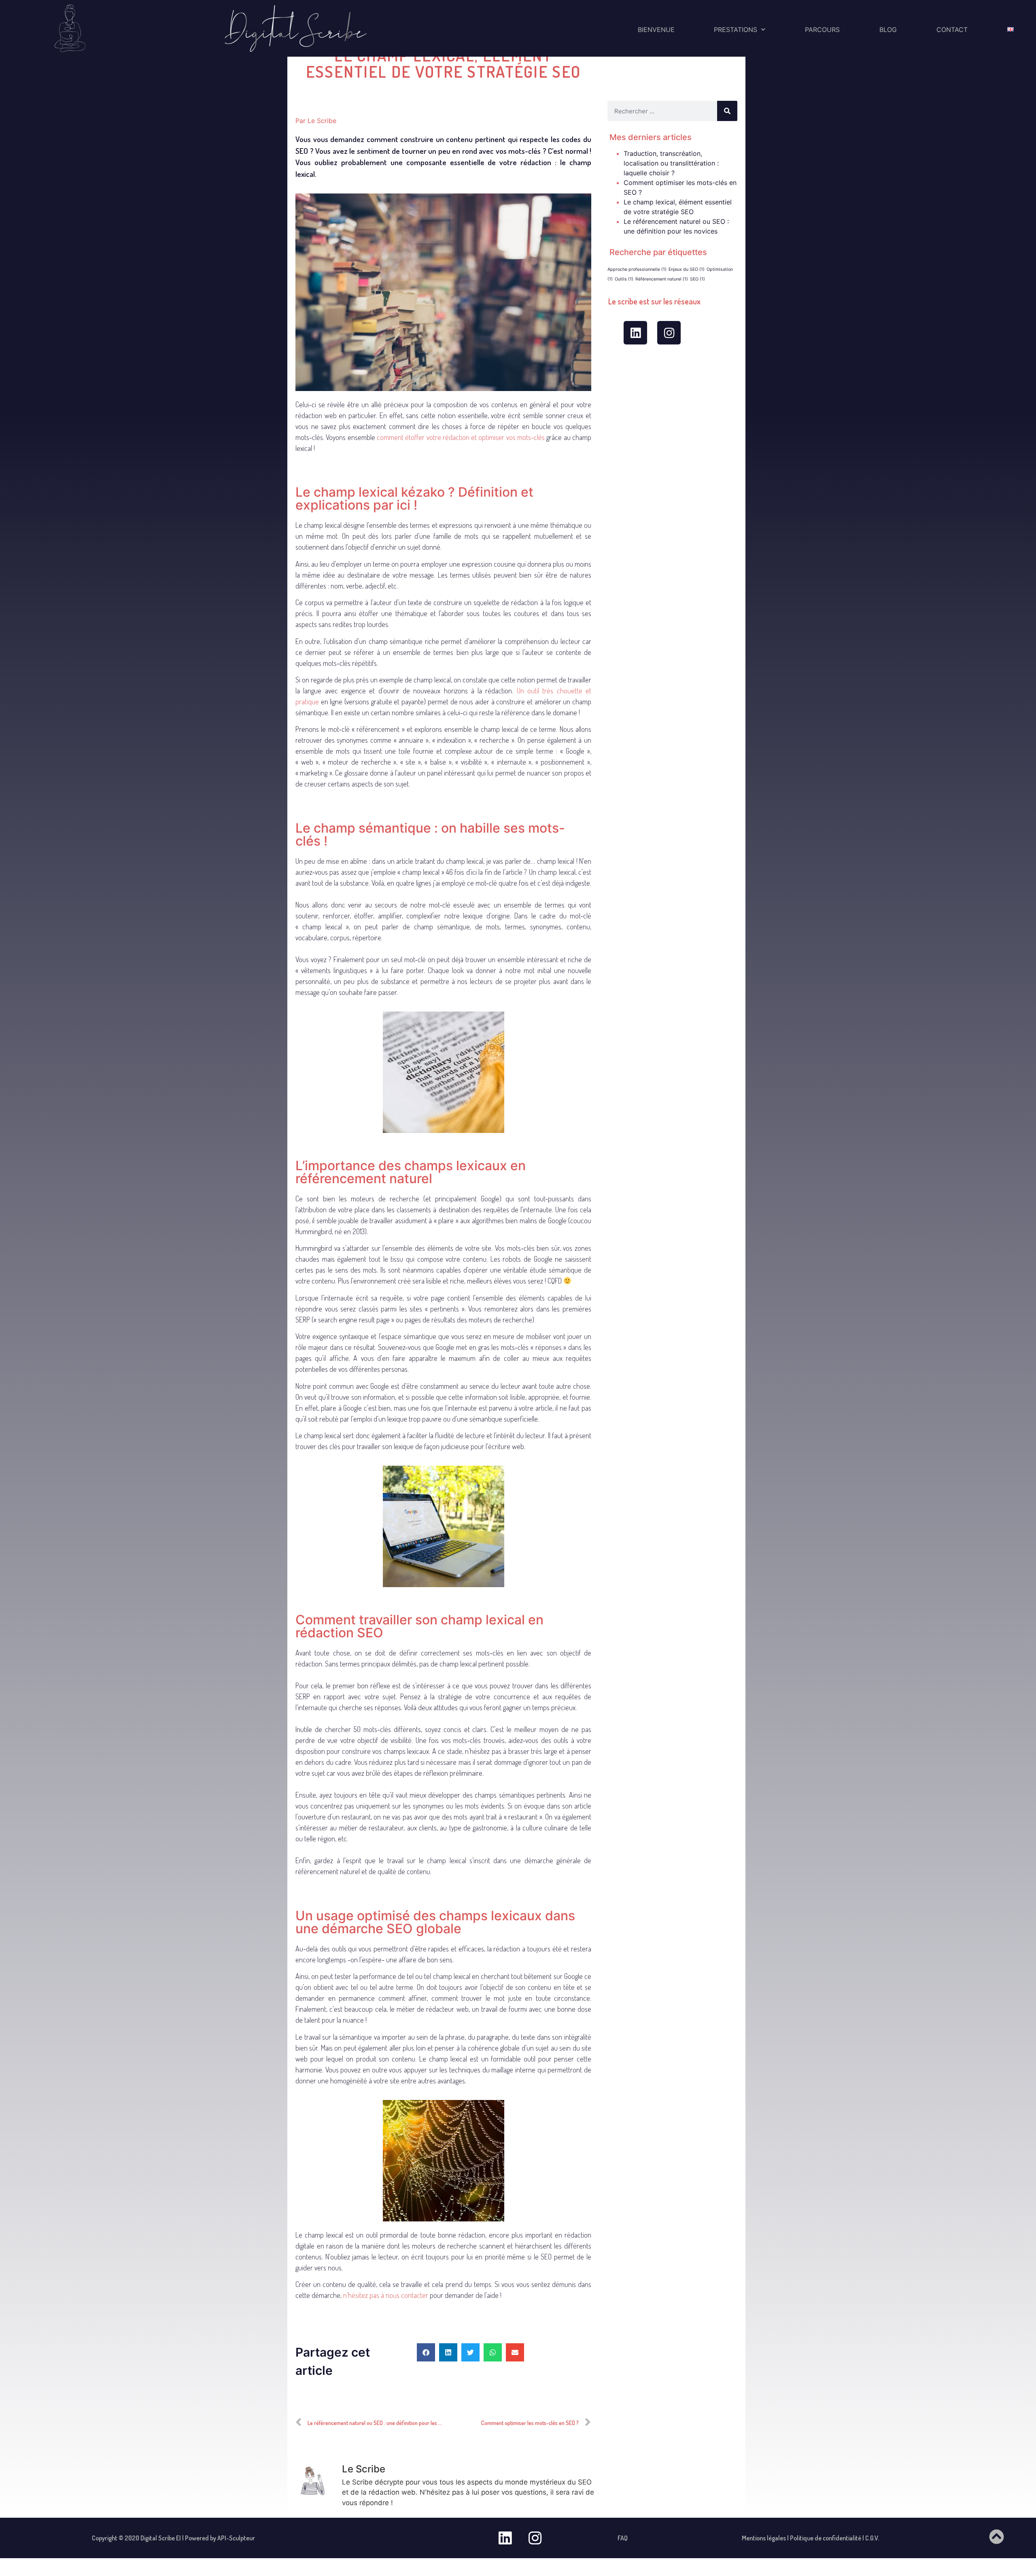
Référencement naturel (662, 279)
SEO (697, 279)
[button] (426, 2352)
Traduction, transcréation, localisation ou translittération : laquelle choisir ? (671, 163)
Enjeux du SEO (687, 269)
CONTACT (952, 30)
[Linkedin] (635, 333)
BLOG (888, 30)
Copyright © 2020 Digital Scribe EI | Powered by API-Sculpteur (173, 2538)
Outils (624, 279)
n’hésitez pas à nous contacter (386, 2295)
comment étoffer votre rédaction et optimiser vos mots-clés (461, 437)
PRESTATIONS (736, 30)
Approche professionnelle (637, 269)
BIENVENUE (656, 30)
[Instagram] (669, 333)
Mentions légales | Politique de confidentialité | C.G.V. (810, 2538)
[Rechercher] (727, 111)
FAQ (623, 2538)
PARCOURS (822, 30)
